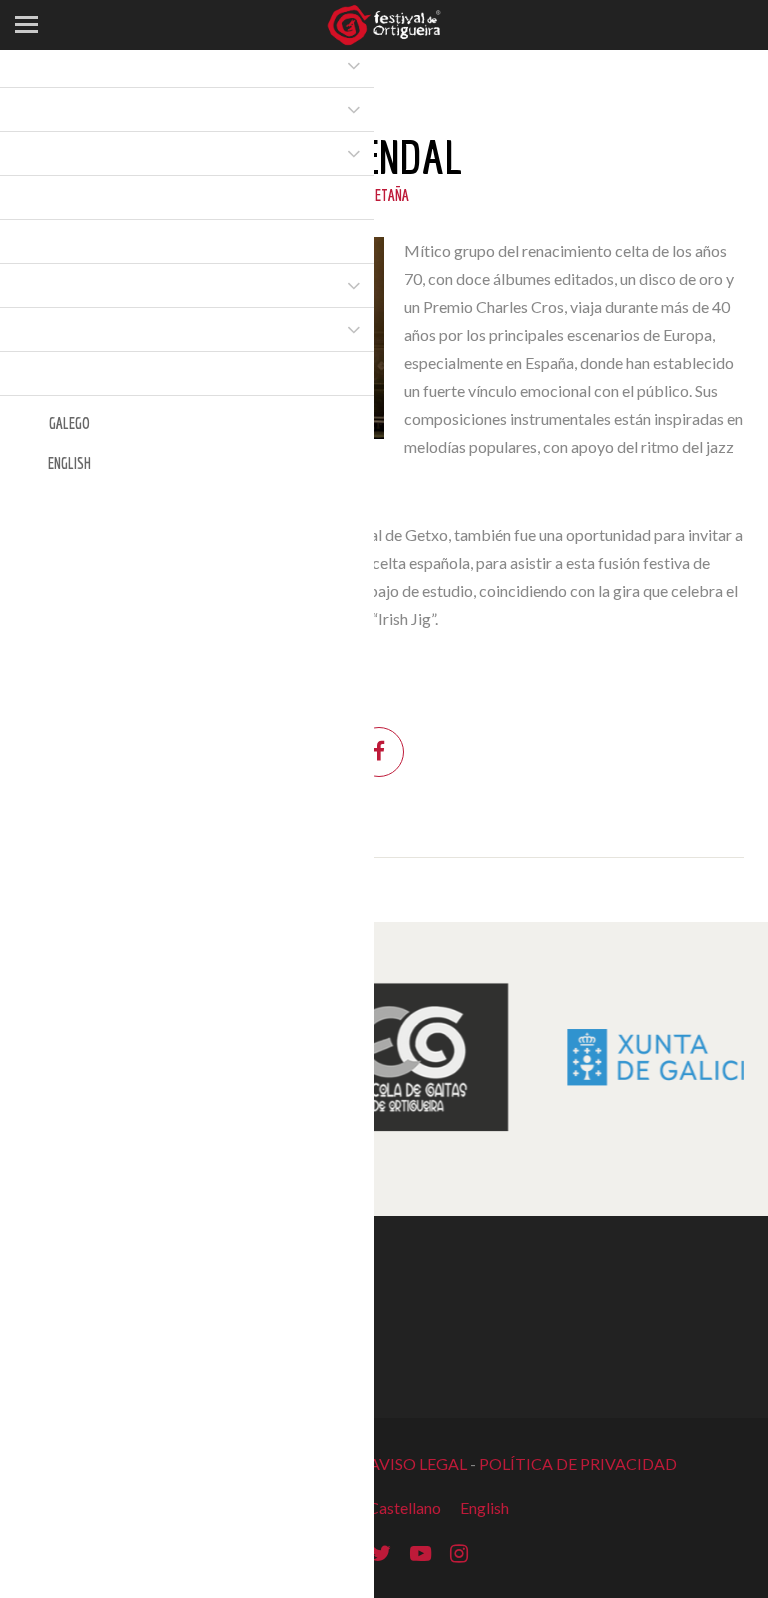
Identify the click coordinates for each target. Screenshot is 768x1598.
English (484, 1507)
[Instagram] (459, 1551)
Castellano (404, 1507)
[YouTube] (420, 1551)
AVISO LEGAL (418, 1463)
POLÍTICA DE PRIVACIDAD (578, 1463)
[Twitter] (381, 1551)
